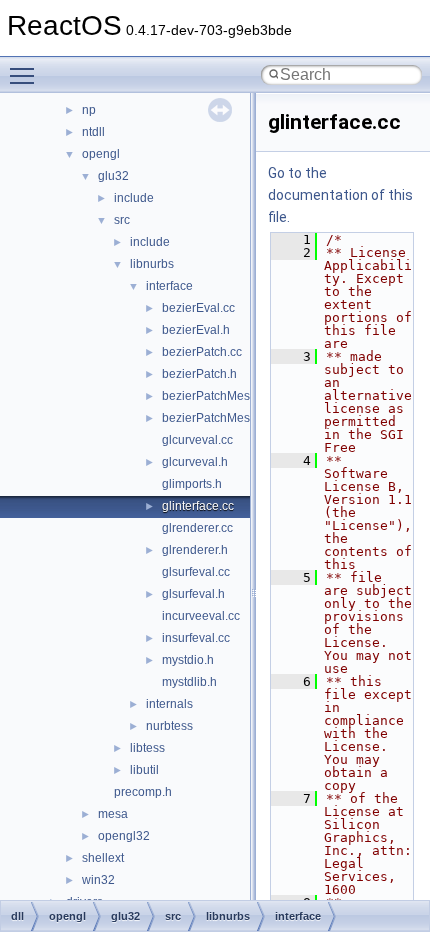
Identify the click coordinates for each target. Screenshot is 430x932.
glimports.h (192, 484)
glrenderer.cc (197, 528)
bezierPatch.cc (202, 352)
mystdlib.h (189, 682)
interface (169, 286)
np (89, 110)
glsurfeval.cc (196, 572)
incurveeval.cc (201, 616)
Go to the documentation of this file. (340, 195)
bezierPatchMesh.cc (217, 396)
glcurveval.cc (197, 440)
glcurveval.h (195, 462)
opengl (101, 154)
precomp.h (143, 792)
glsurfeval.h (193, 594)
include (134, 198)
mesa (113, 814)
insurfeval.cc (196, 638)
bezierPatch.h (199, 374)
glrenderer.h (195, 550)
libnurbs (152, 264)
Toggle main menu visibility (26, 75)
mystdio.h (188, 660)
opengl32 (124, 836)
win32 (98, 880)
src (122, 220)
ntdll (93, 132)
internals (169, 704)
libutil (144, 770)
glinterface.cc (198, 506)
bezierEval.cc (198, 308)
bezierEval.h (196, 330)
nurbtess (169, 726)
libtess (147, 748)
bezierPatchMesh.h (214, 418)
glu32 (113, 176)
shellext (103, 858)
